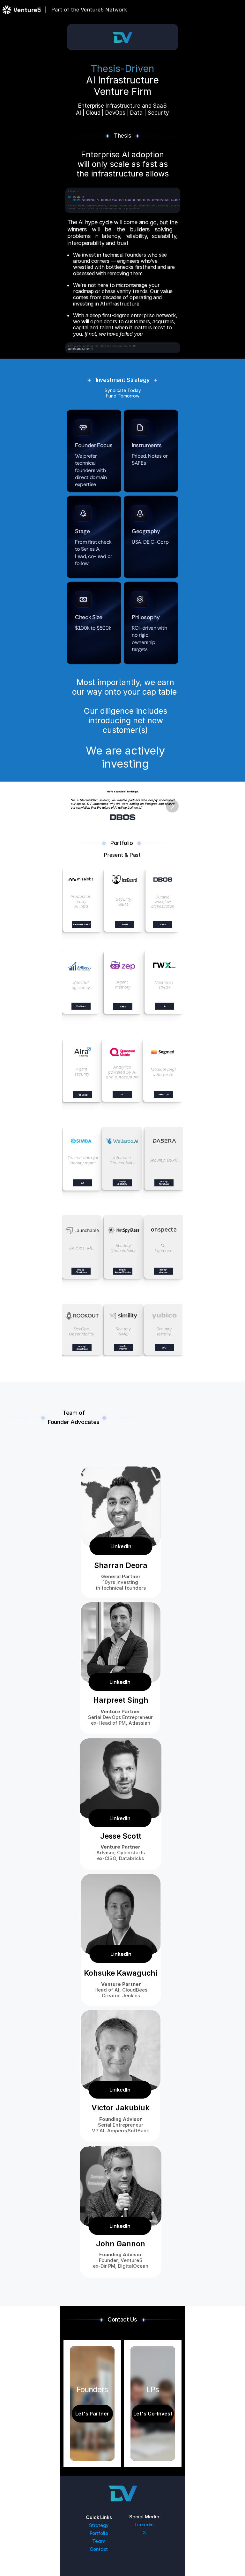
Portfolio (99, 2533)
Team (99, 2541)
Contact (99, 2549)
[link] (81, 880)
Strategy (99, 2525)
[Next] (172, 806)
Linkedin (144, 2525)
